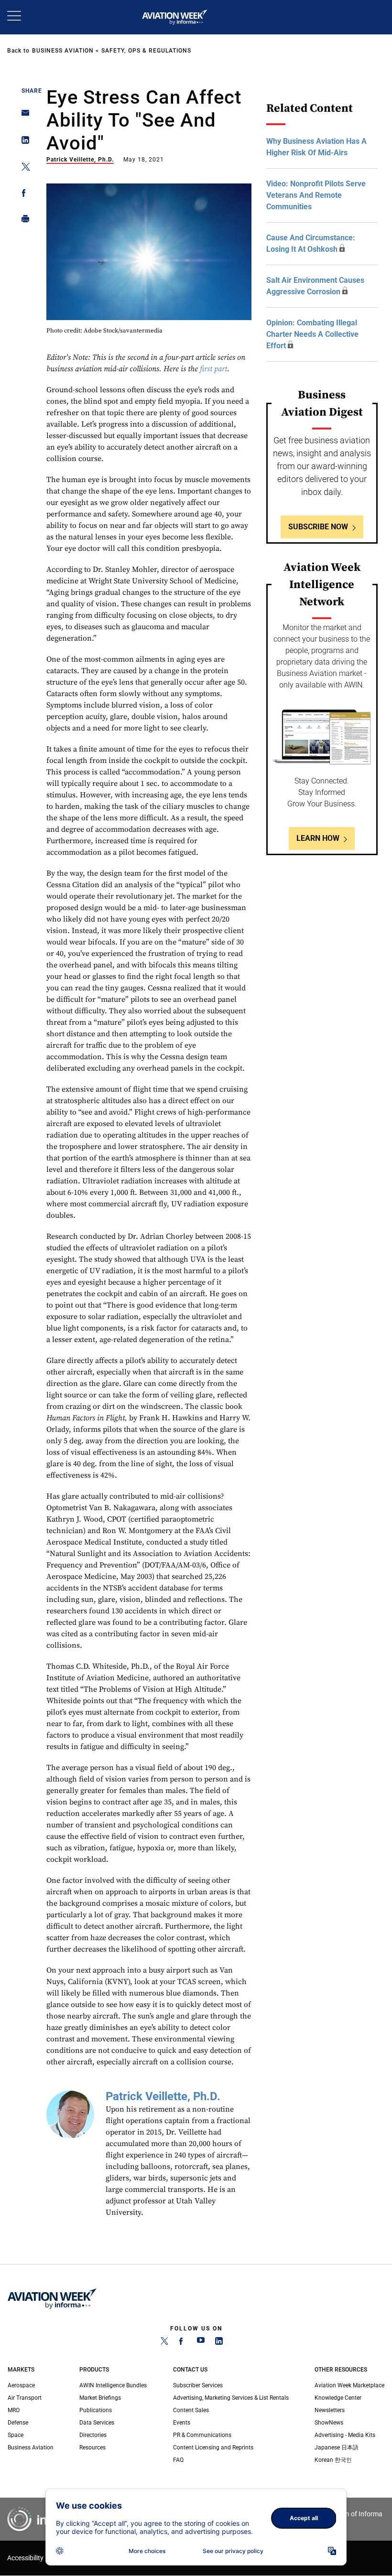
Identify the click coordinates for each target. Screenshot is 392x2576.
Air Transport (25, 2398)
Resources (93, 2447)
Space (16, 2435)
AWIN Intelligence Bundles (113, 2385)
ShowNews (329, 2423)
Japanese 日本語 (337, 2447)
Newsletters (330, 2410)
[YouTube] (201, 2343)
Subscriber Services (198, 2385)
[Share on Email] (23, 116)
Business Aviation (63, 51)
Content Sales (191, 2410)
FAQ (178, 2460)
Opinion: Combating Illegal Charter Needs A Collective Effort (312, 334)
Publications (96, 2410)
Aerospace (21, 2385)
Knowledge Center (338, 2398)
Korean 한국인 (333, 2460)
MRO (14, 2410)
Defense (18, 2423)
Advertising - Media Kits (345, 2435)
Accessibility (25, 2558)
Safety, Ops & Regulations (146, 51)
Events (182, 2423)
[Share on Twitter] (23, 168)
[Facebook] (183, 2343)
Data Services (97, 2423)
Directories (93, 2435)
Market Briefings (100, 2398)
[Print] (23, 221)
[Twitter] (164, 2343)
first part (213, 369)
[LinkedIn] (219, 2343)
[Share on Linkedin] (23, 142)
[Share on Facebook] (23, 195)
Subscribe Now (318, 527)
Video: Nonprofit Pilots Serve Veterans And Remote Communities (316, 195)
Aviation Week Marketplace (349, 2385)
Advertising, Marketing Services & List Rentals (231, 2398)
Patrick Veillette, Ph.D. (80, 160)
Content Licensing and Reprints (213, 2447)
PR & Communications (202, 2435)
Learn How (318, 838)
